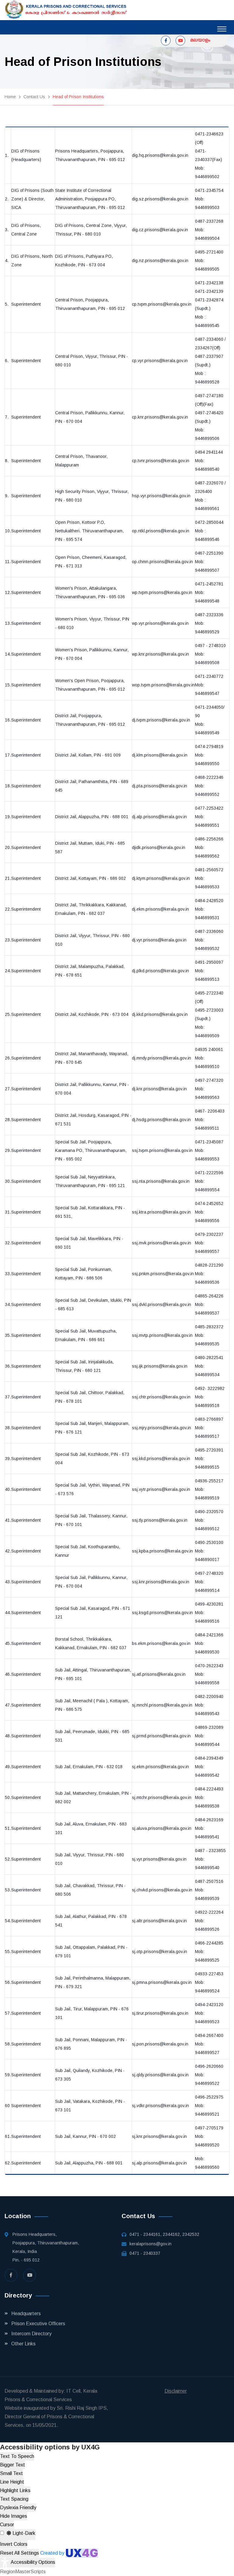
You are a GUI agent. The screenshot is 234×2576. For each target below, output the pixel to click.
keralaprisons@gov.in (151, 2244)
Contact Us (34, 97)
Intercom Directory (31, 2334)
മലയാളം (200, 40)
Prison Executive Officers (38, 2324)
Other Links (23, 2344)
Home (10, 97)
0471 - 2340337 (145, 2253)
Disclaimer (176, 2391)
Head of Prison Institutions (78, 97)
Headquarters (26, 2313)
